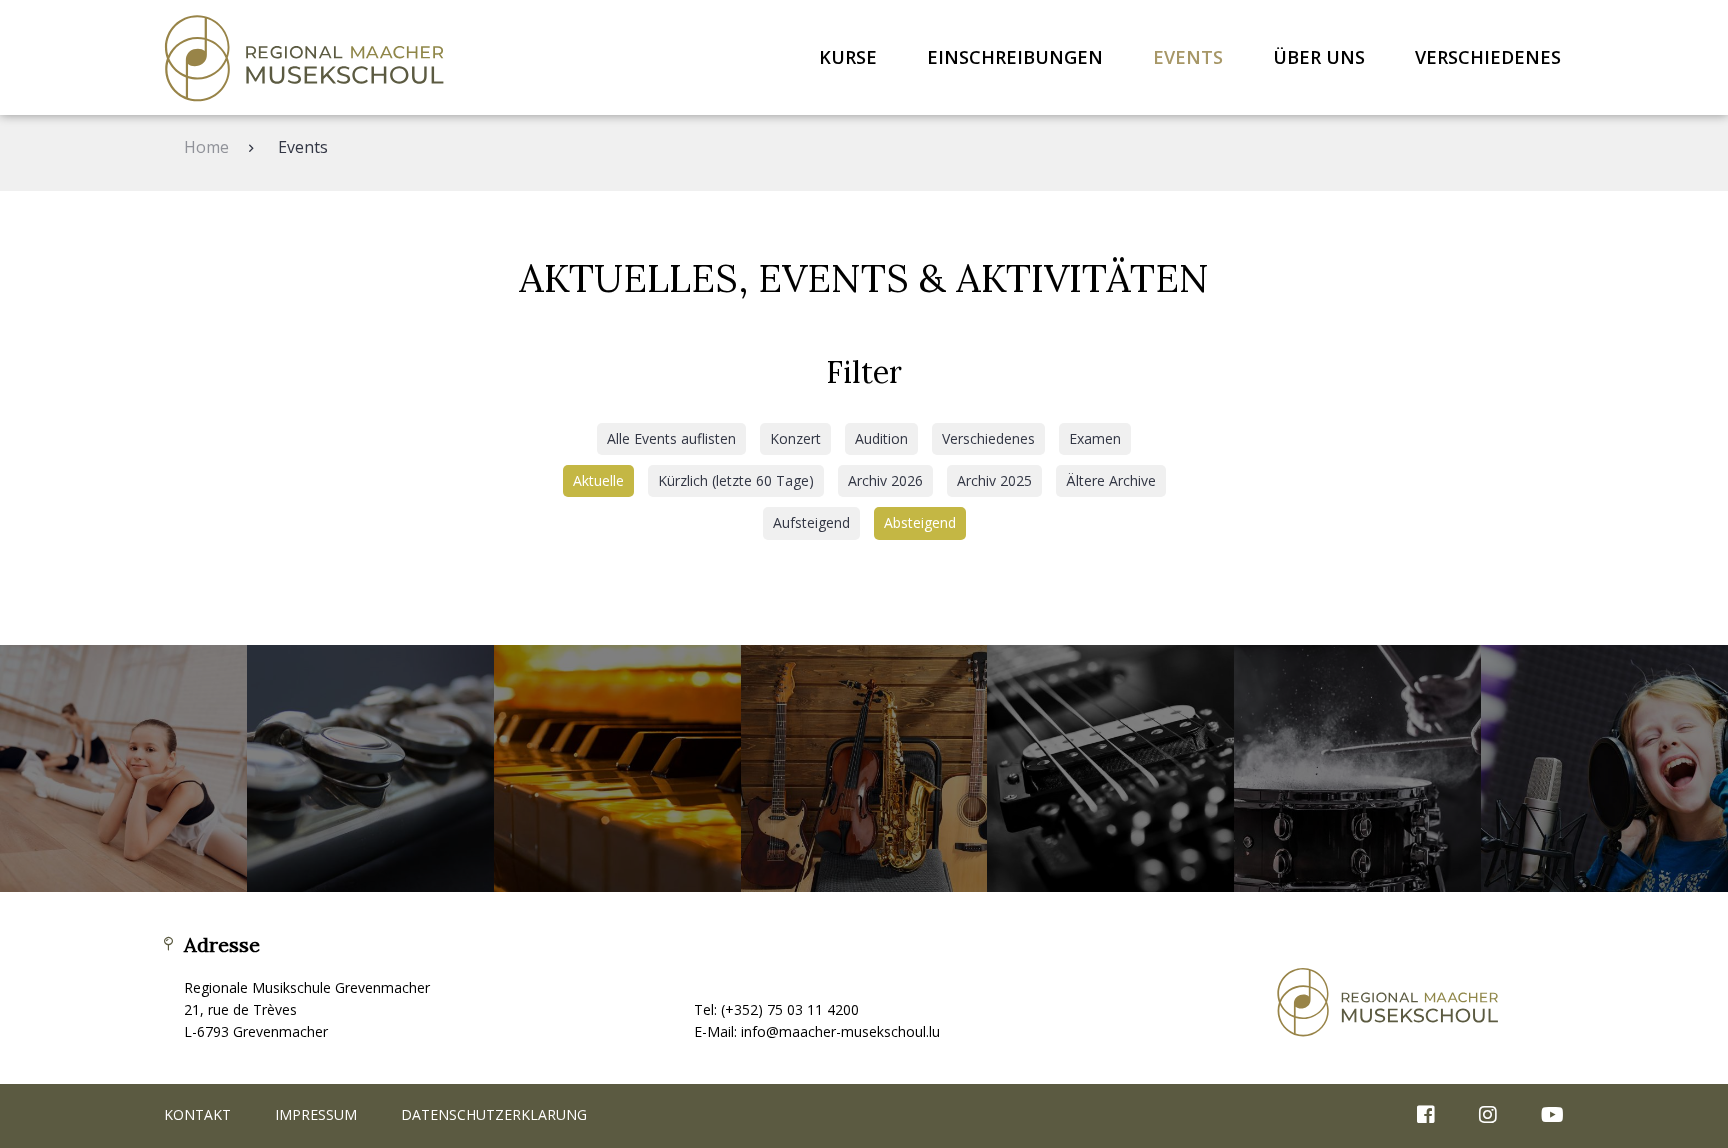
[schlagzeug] (1357, 768)
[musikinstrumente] (864, 768)
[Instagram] (1488, 1116)
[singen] (1604, 768)
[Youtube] (1542, 1116)
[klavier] (617, 768)
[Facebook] (1426, 1116)
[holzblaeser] (370, 768)
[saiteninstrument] (1110, 768)
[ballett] (123, 768)
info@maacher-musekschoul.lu (840, 1031)
